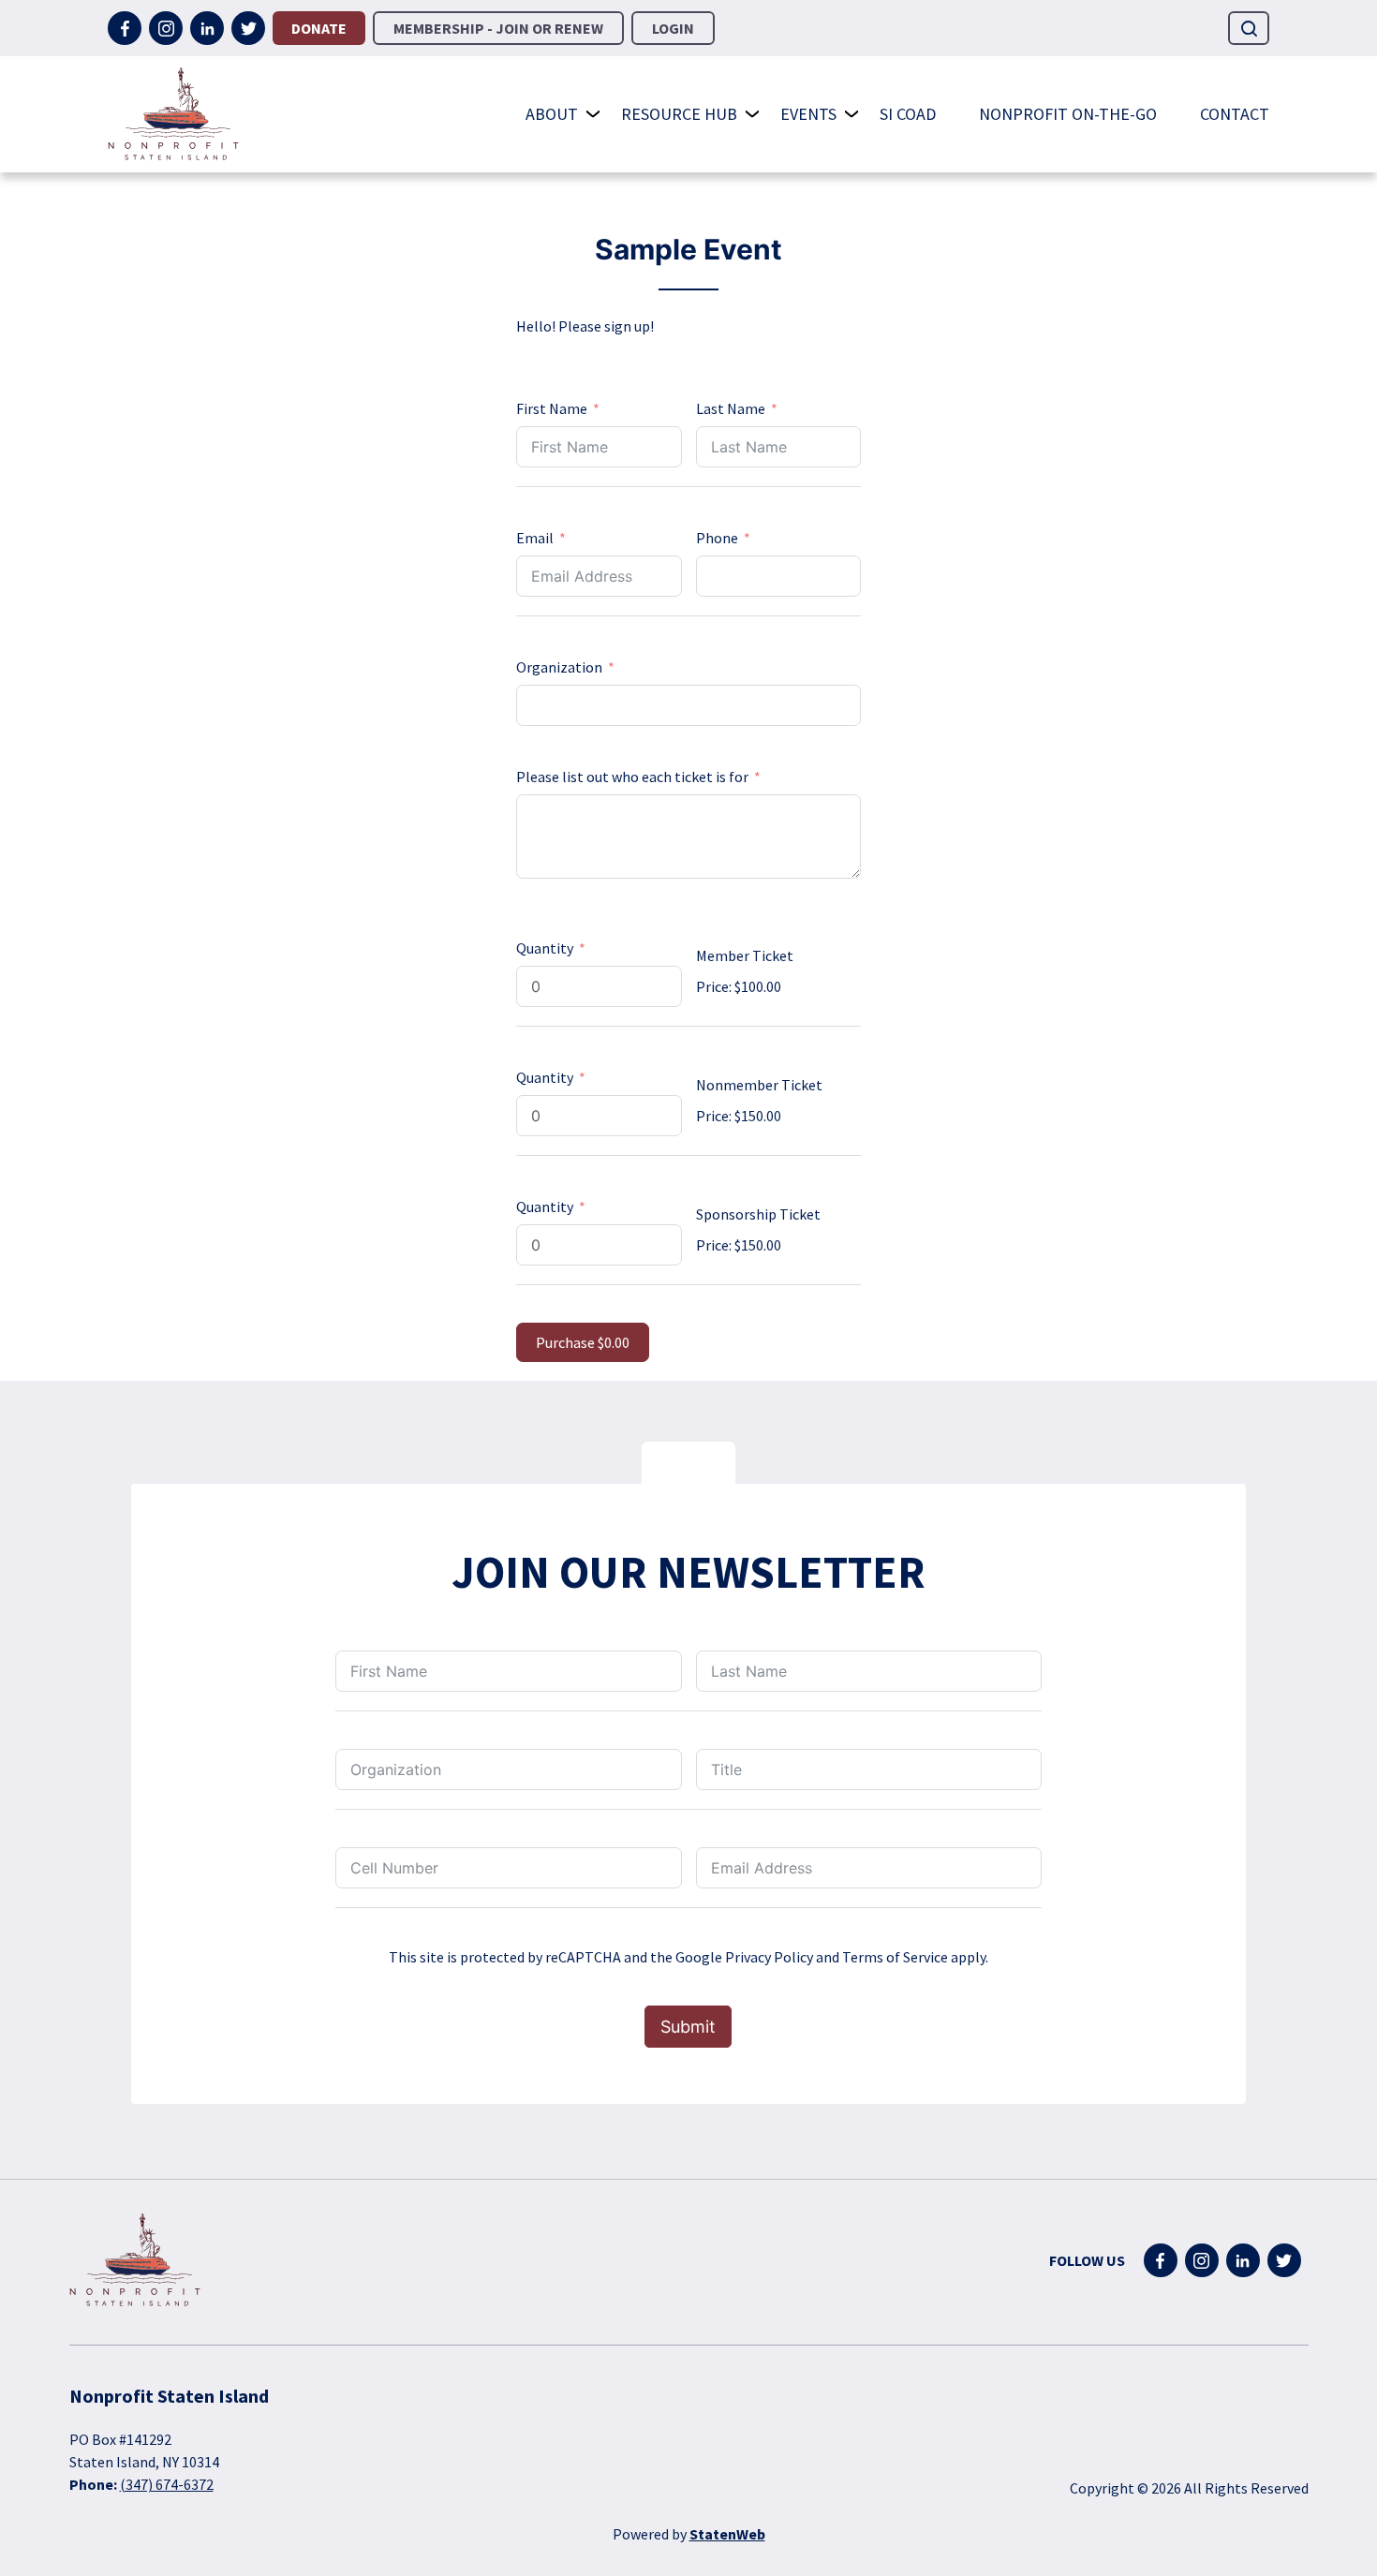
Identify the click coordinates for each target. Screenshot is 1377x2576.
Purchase (583, 1342)
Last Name (731, 408)
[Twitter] (248, 28)
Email (535, 538)
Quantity (545, 948)
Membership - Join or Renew (498, 28)
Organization (559, 667)
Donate (319, 28)
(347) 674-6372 (167, 2484)
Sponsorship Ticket (758, 1214)
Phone (717, 538)
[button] (1249, 28)
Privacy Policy (769, 1957)
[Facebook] (125, 28)
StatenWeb (727, 2534)
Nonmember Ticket (759, 1085)
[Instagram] (166, 28)
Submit (688, 2027)
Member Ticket (745, 955)
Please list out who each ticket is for (632, 777)
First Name (552, 408)
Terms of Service (895, 1957)
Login (673, 28)
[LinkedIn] (207, 28)
